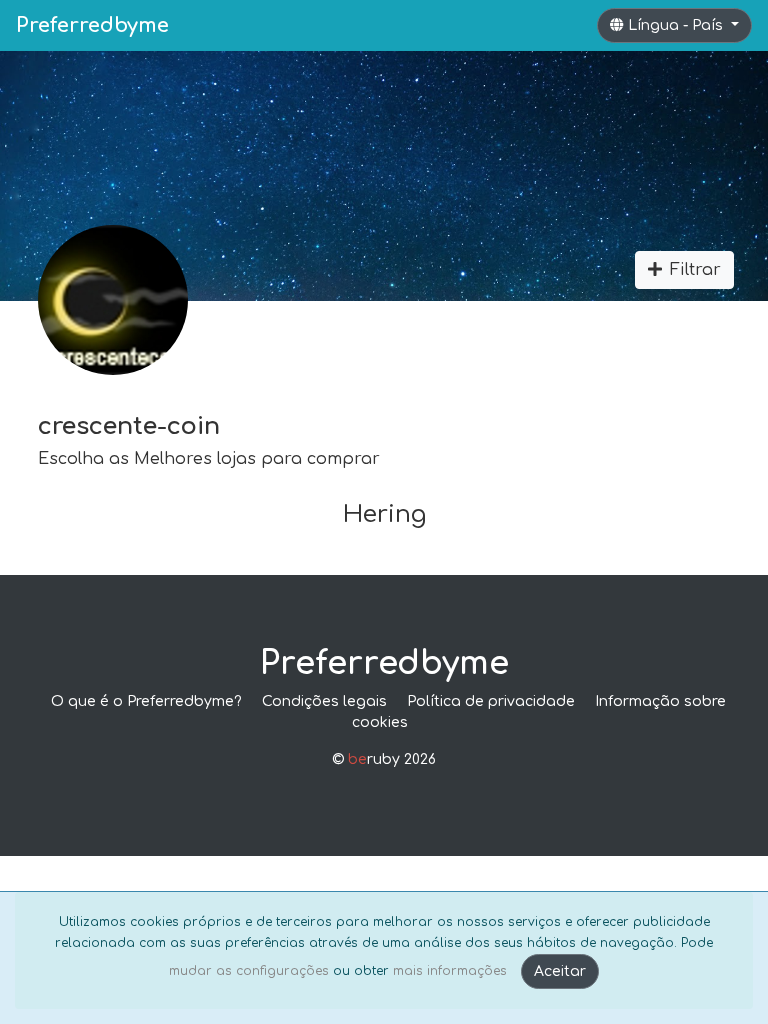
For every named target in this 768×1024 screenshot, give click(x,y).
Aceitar (560, 971)
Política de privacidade (491, 701)
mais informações (450, 971)
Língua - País (677, 25)
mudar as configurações (249, 971)
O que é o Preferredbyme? (146, 701)
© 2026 (384, 759)
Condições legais (324, 701)
